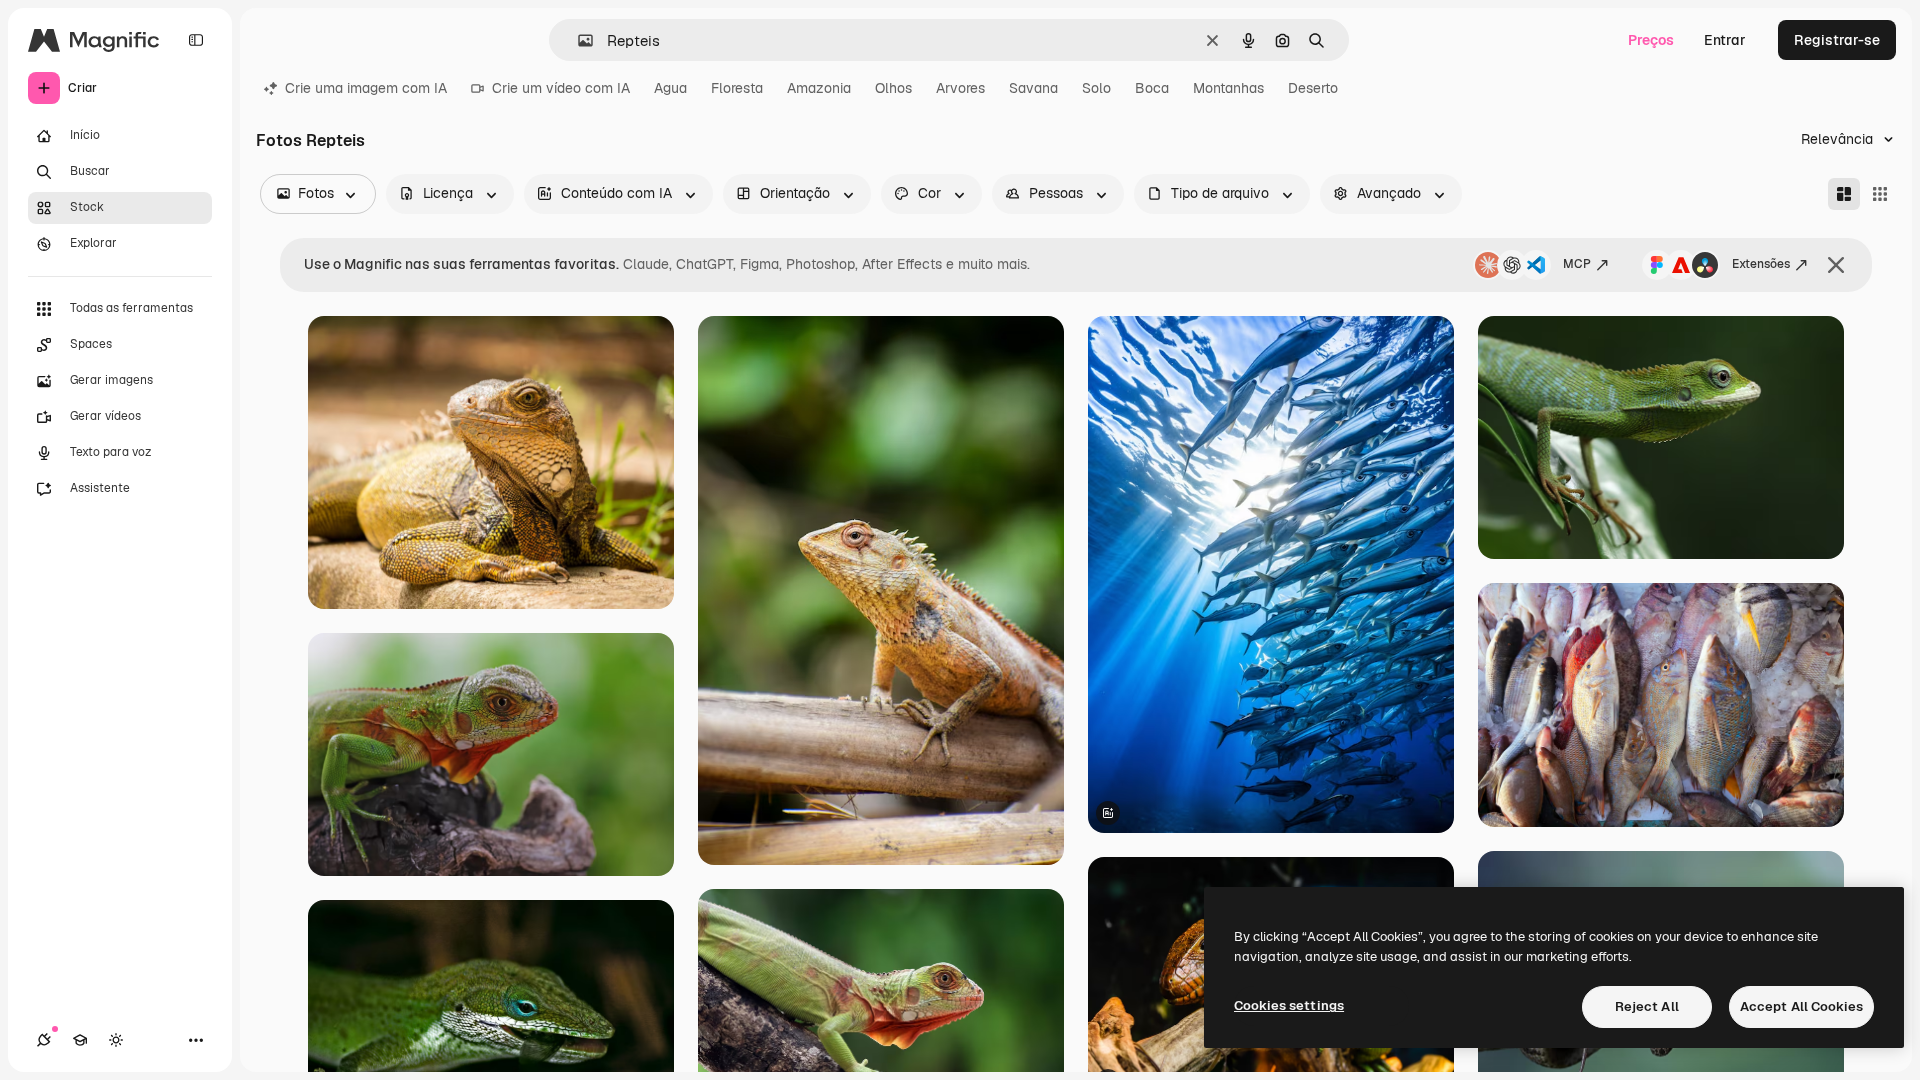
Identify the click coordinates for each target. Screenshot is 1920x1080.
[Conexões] (44, 1040)
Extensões (1761, 264)
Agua (670, 88)
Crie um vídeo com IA (561, 88)
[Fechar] (1836, 265)
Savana (1033, 88)
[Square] (1880, 194)
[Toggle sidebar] (196, 40)
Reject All (1647, 1006)
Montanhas (1228, 88)
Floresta (737, 88)
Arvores (960, 88)
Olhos (893, 88)
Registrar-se (1837, 40)
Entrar (1725, 40)
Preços (1651, 40)
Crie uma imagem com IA (366, 88)
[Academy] (80, 1040)
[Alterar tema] (116, 1040)
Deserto (1313, 88)
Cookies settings (1289, 1005)
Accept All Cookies (1801, 1006)
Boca (1152, 88)
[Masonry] (1844, 194)
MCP (1577, 264)
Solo (1096, 88)
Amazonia (819, 88)
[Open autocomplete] (577, 40)
